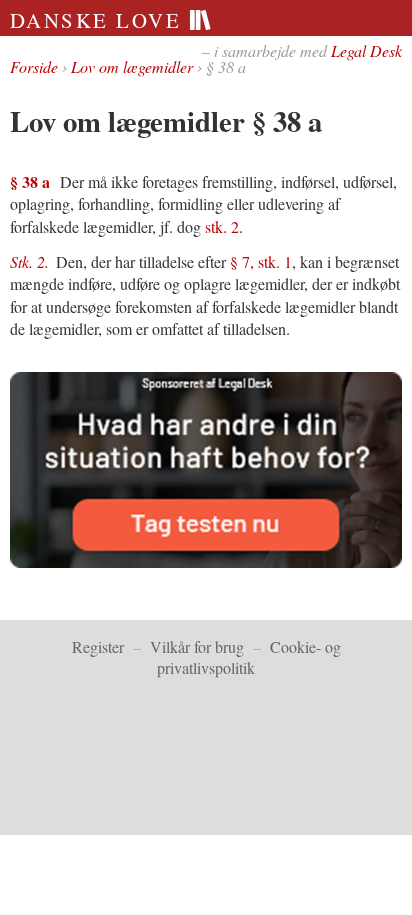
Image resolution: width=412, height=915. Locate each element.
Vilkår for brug (197, 646)
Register (98, 646)
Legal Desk (366, 50)
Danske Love (99, 20)
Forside (34, 66)
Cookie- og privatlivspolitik (249, 657)
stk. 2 (222, 226)
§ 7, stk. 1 (261, 261)
